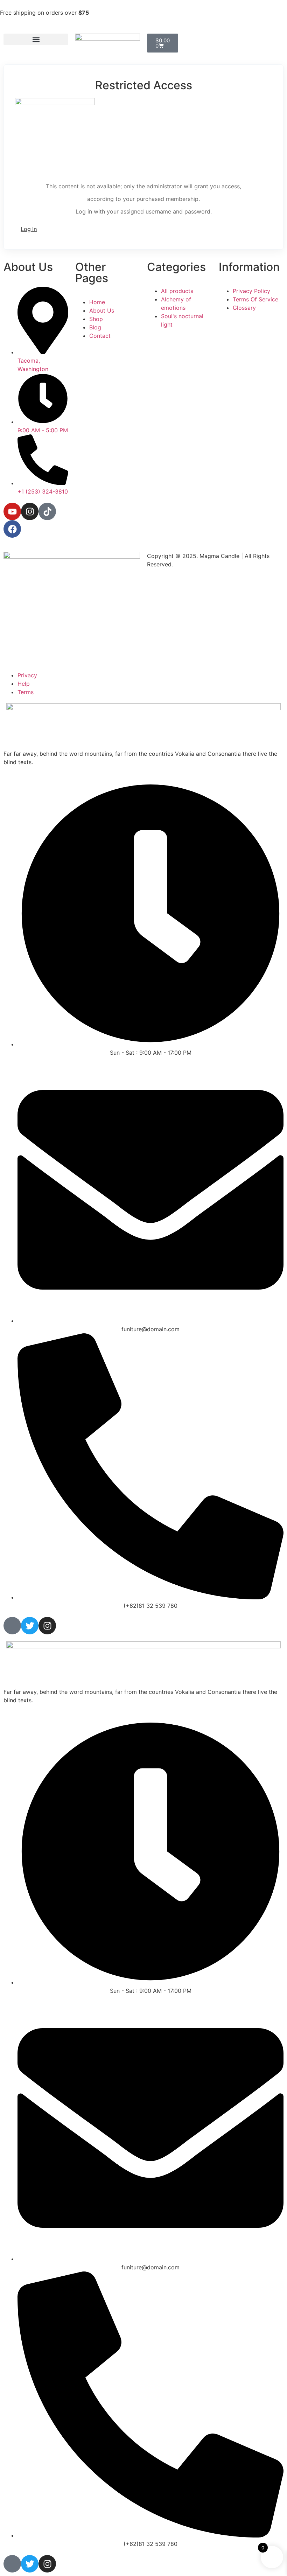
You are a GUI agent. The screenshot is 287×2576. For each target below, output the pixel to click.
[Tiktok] (47, 511)
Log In (29, 229)
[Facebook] (12, 529)
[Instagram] (30, 511)
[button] (36, 39)
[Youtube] (12, 511)
